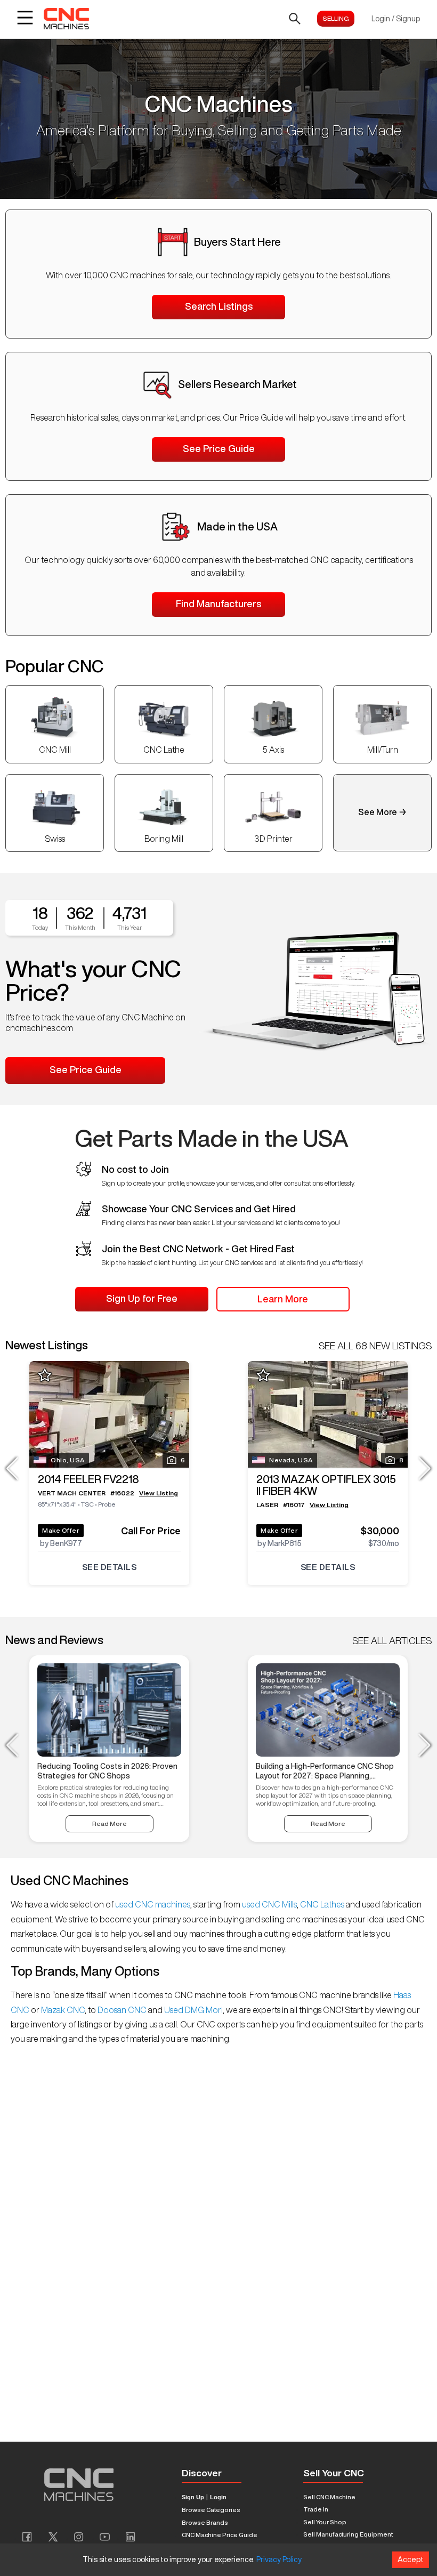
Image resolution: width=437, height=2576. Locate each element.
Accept (411, 2559)
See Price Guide (219, 448)
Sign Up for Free (142, 1298)
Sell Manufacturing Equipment (348, 2534)
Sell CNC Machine (329, 2497)
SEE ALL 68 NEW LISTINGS (375, 1346)
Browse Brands (205, 2522)
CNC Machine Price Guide (220, 2535)
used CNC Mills (269, 1904)
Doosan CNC (122, 2010)
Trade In (316, 2509)
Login (218, 2497)
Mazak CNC (62, 2010)
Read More (110, 1824)
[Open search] (295, 19)
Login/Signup (396, 19)
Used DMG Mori (193, 2010)
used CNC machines (152, 1904)
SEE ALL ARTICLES (392, 1640)
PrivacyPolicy (279, 2559)
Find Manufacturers (218, 603)
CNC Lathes (322, 1904)
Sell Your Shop (325, 2522)
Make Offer (61, 1530)
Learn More (283, 1299)
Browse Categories (211, 2510)
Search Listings (219, 306)
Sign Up (193, 2497)
